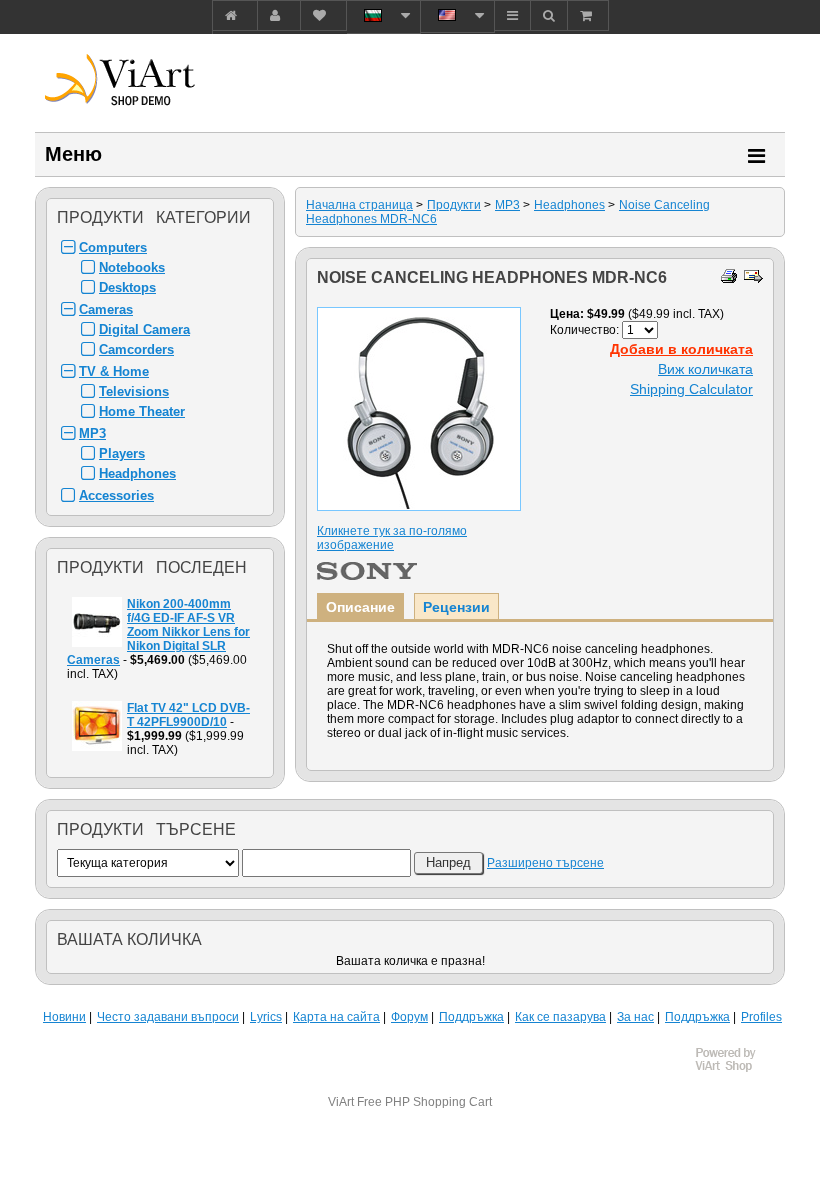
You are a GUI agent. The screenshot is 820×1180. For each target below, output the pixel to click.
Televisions (134, 391)
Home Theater (142, 411)
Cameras (106, 309)
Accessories (116, 495)
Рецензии (456, 607)
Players (122, 453)
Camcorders (136, 349)
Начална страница (359, 205)
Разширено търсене (545, 863)
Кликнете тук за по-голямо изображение (392, 538)
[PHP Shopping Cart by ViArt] (735, 1069)
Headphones (137, 473)
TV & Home (114, 371)
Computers (113, 247)
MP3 (92, 433)
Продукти (454, 205)
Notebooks (132, 267)
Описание (360, 607)
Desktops (127, 287)
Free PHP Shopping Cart (424, 1102)
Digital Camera (144, 329)
